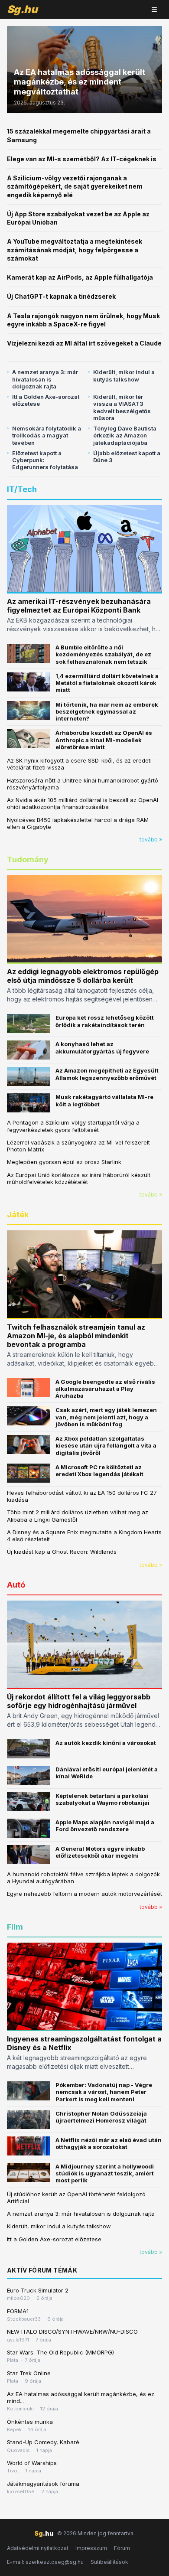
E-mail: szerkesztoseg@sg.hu (45, 2562)
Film (15, 1927)
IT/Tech (22, 489)
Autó (16, 1585)
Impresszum (91, 2548)
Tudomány (28, 859)
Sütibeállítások (109, 2562)
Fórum (122, 2548)
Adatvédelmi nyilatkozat (38, 2548)
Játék (18, 1215)
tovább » (151, 840)
